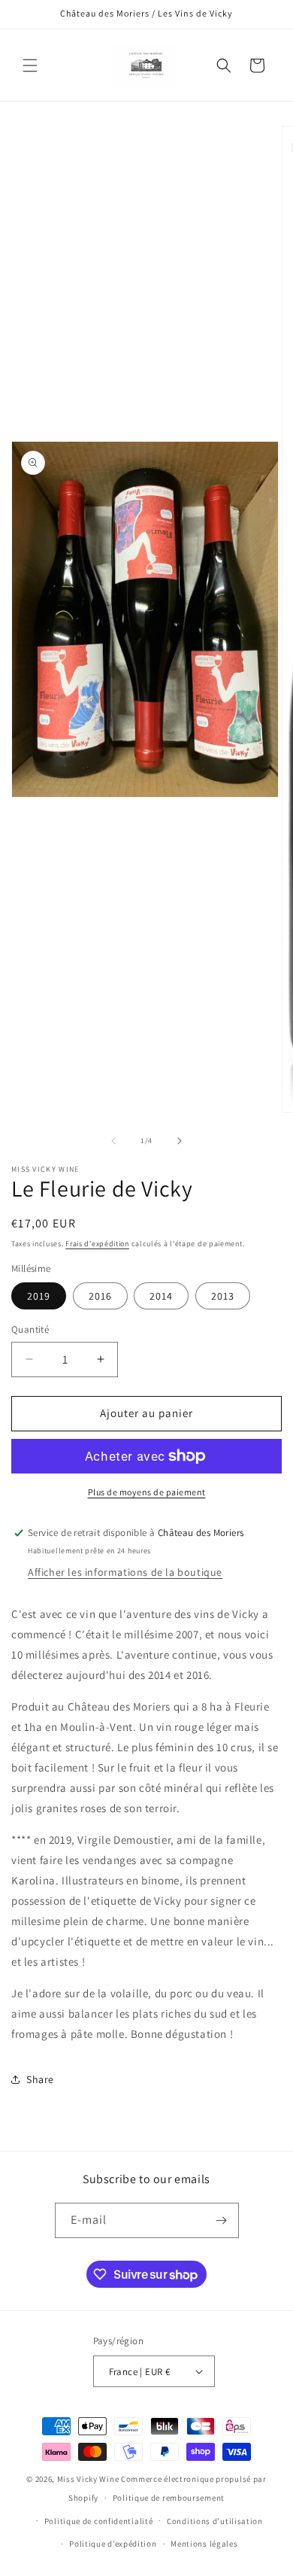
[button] (30, 65)
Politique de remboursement (169, 2498)
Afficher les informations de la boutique (125, 1572)
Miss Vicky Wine (88, 2479)
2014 (161, 1296)
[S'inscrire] (222, 2220)
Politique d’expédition (113, 2544)
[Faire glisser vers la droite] (180, 1141)
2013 (223, 1296)
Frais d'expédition (97, 1244)
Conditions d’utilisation (215, 2521)
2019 (39, 1296)
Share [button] (40, 2079)
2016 (100, 1296)
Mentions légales (204, 2544)
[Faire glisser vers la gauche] (113, 1141)
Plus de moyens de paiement (147, 1492)
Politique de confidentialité (99, 2521)
